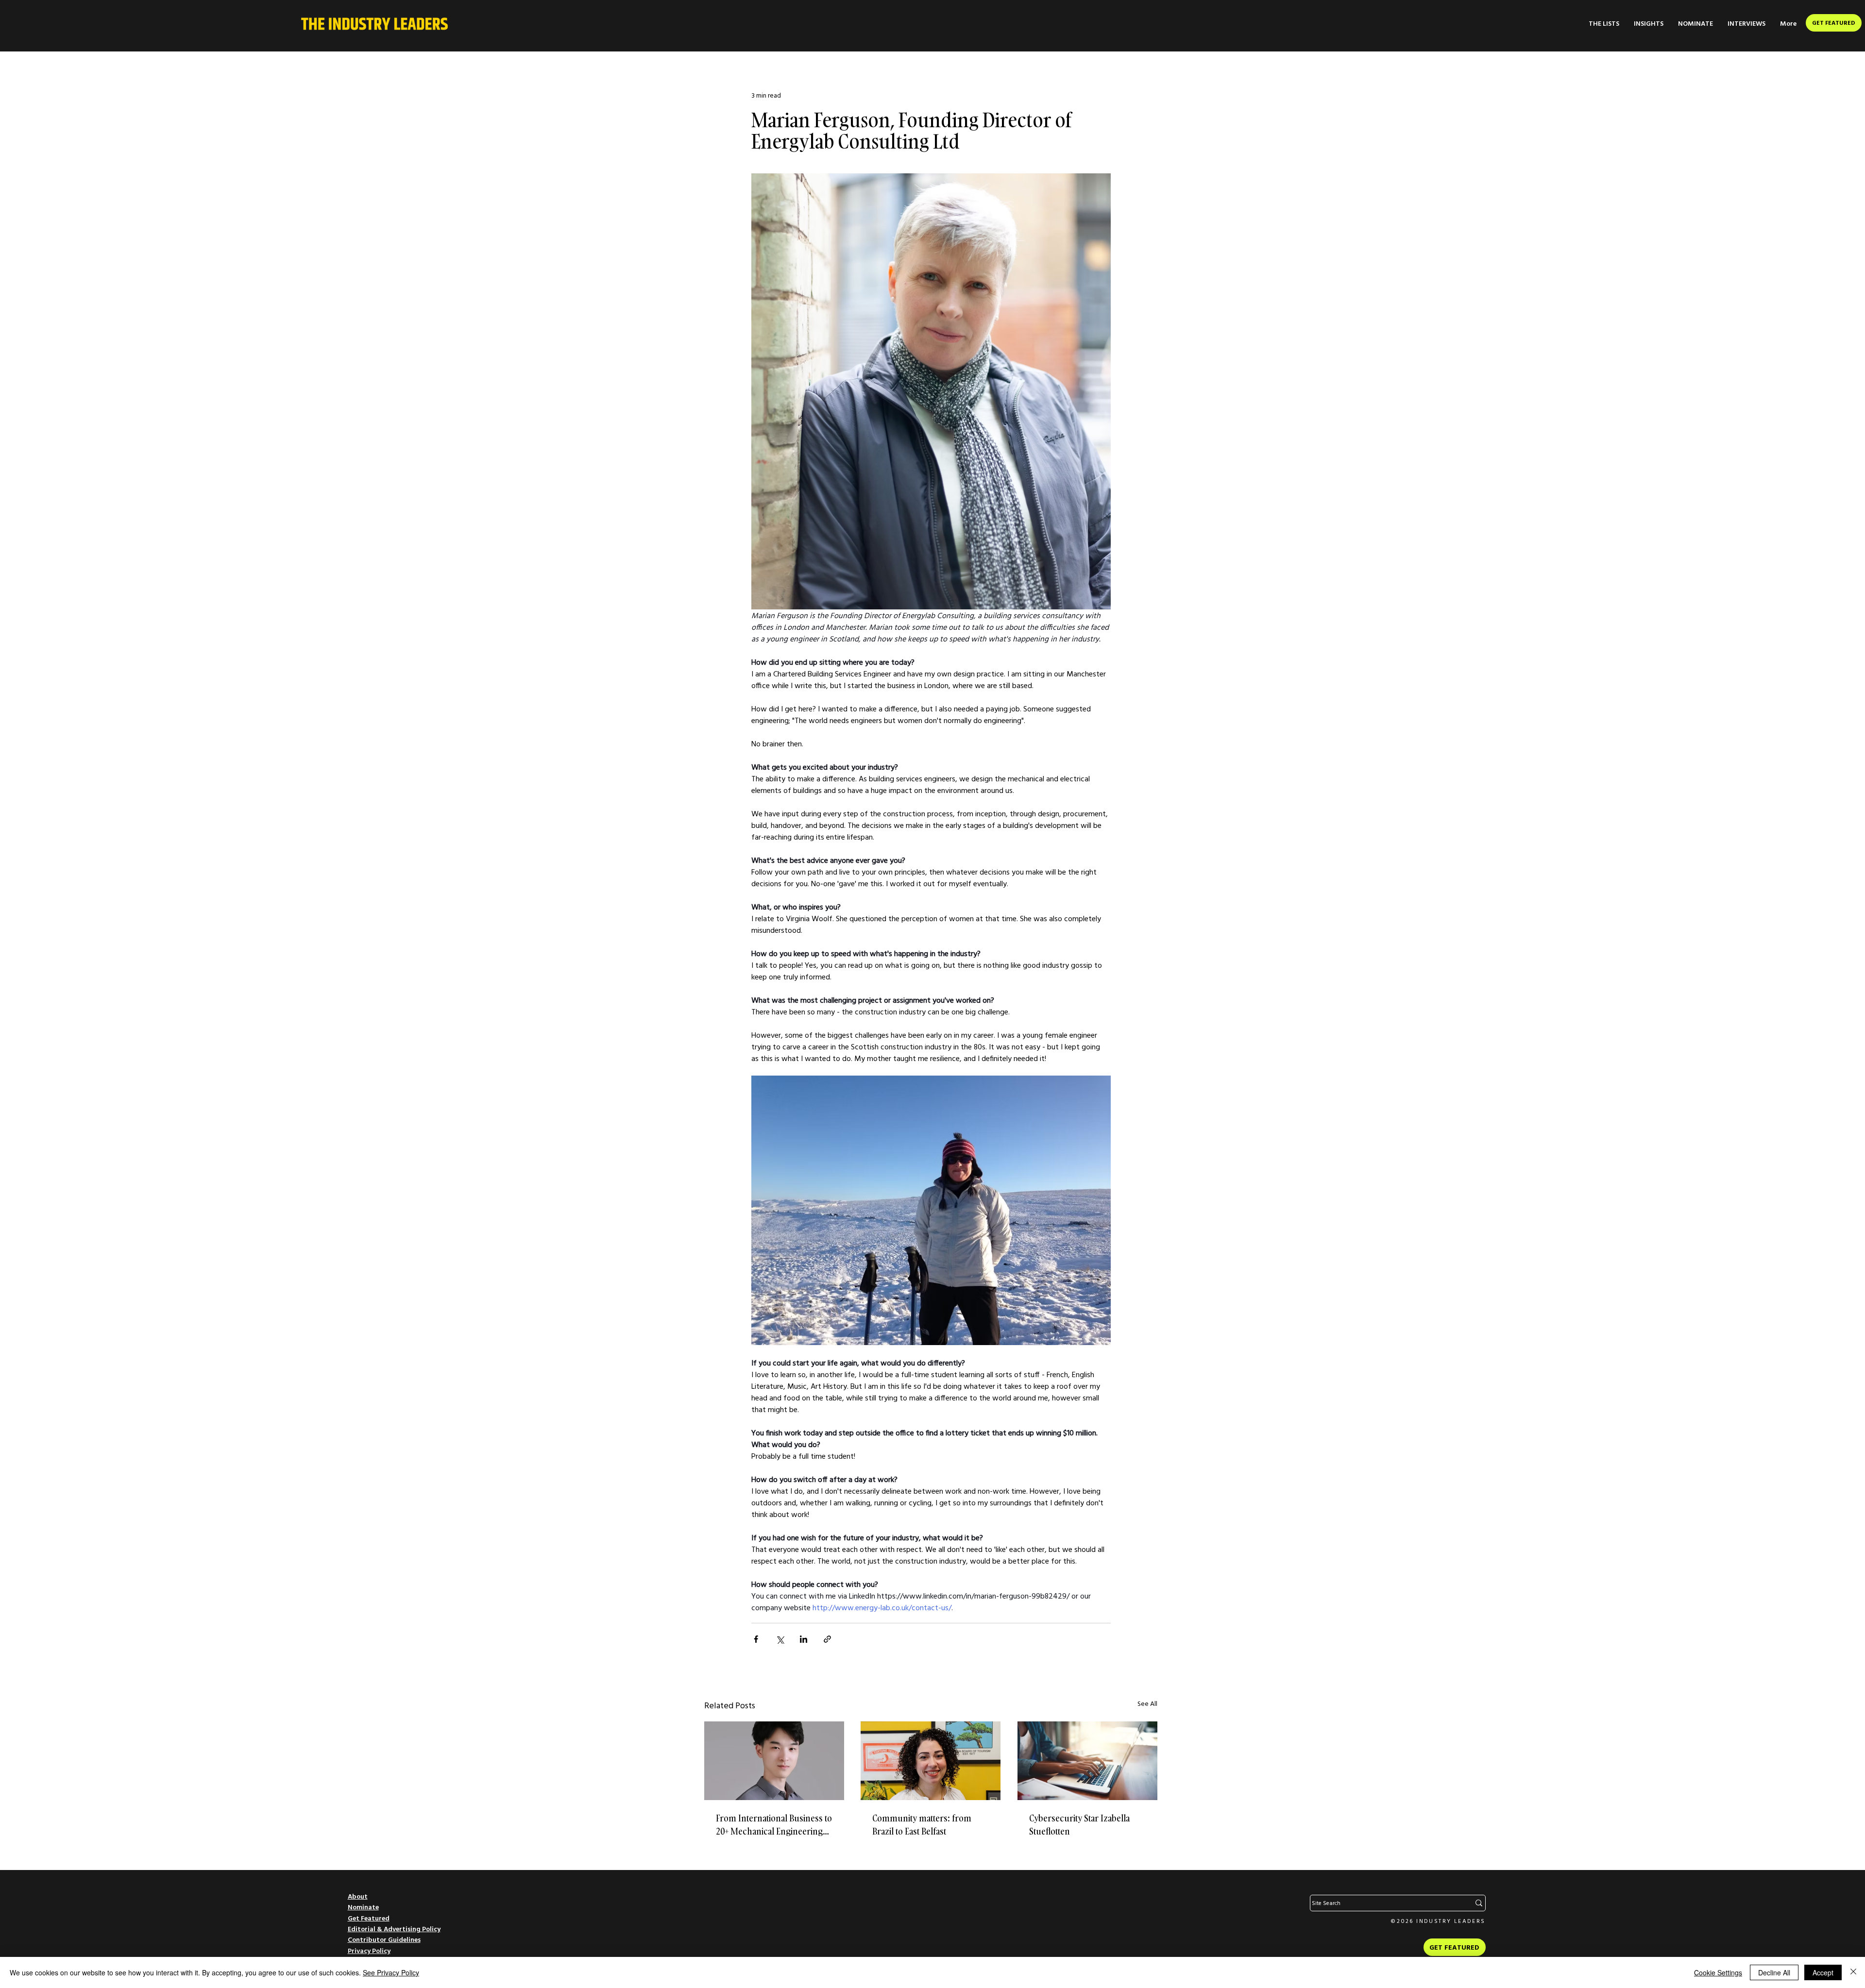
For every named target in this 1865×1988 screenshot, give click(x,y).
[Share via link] (827, 1639)
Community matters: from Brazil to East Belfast (922, 1825)
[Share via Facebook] (756, 1639)
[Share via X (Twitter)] (780, 1639)
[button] (1604, 24)
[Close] (1853, 1972)
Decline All (1774, 1972)
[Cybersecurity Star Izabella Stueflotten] (1087, 1761)
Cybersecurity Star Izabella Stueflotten (1079, 1825)
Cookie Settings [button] (1718, 1972)
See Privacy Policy (391, 1972)
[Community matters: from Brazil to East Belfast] (931, 1761)
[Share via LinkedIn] (804, 1639)
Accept (1823, 1972)
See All (1147, 1703)
